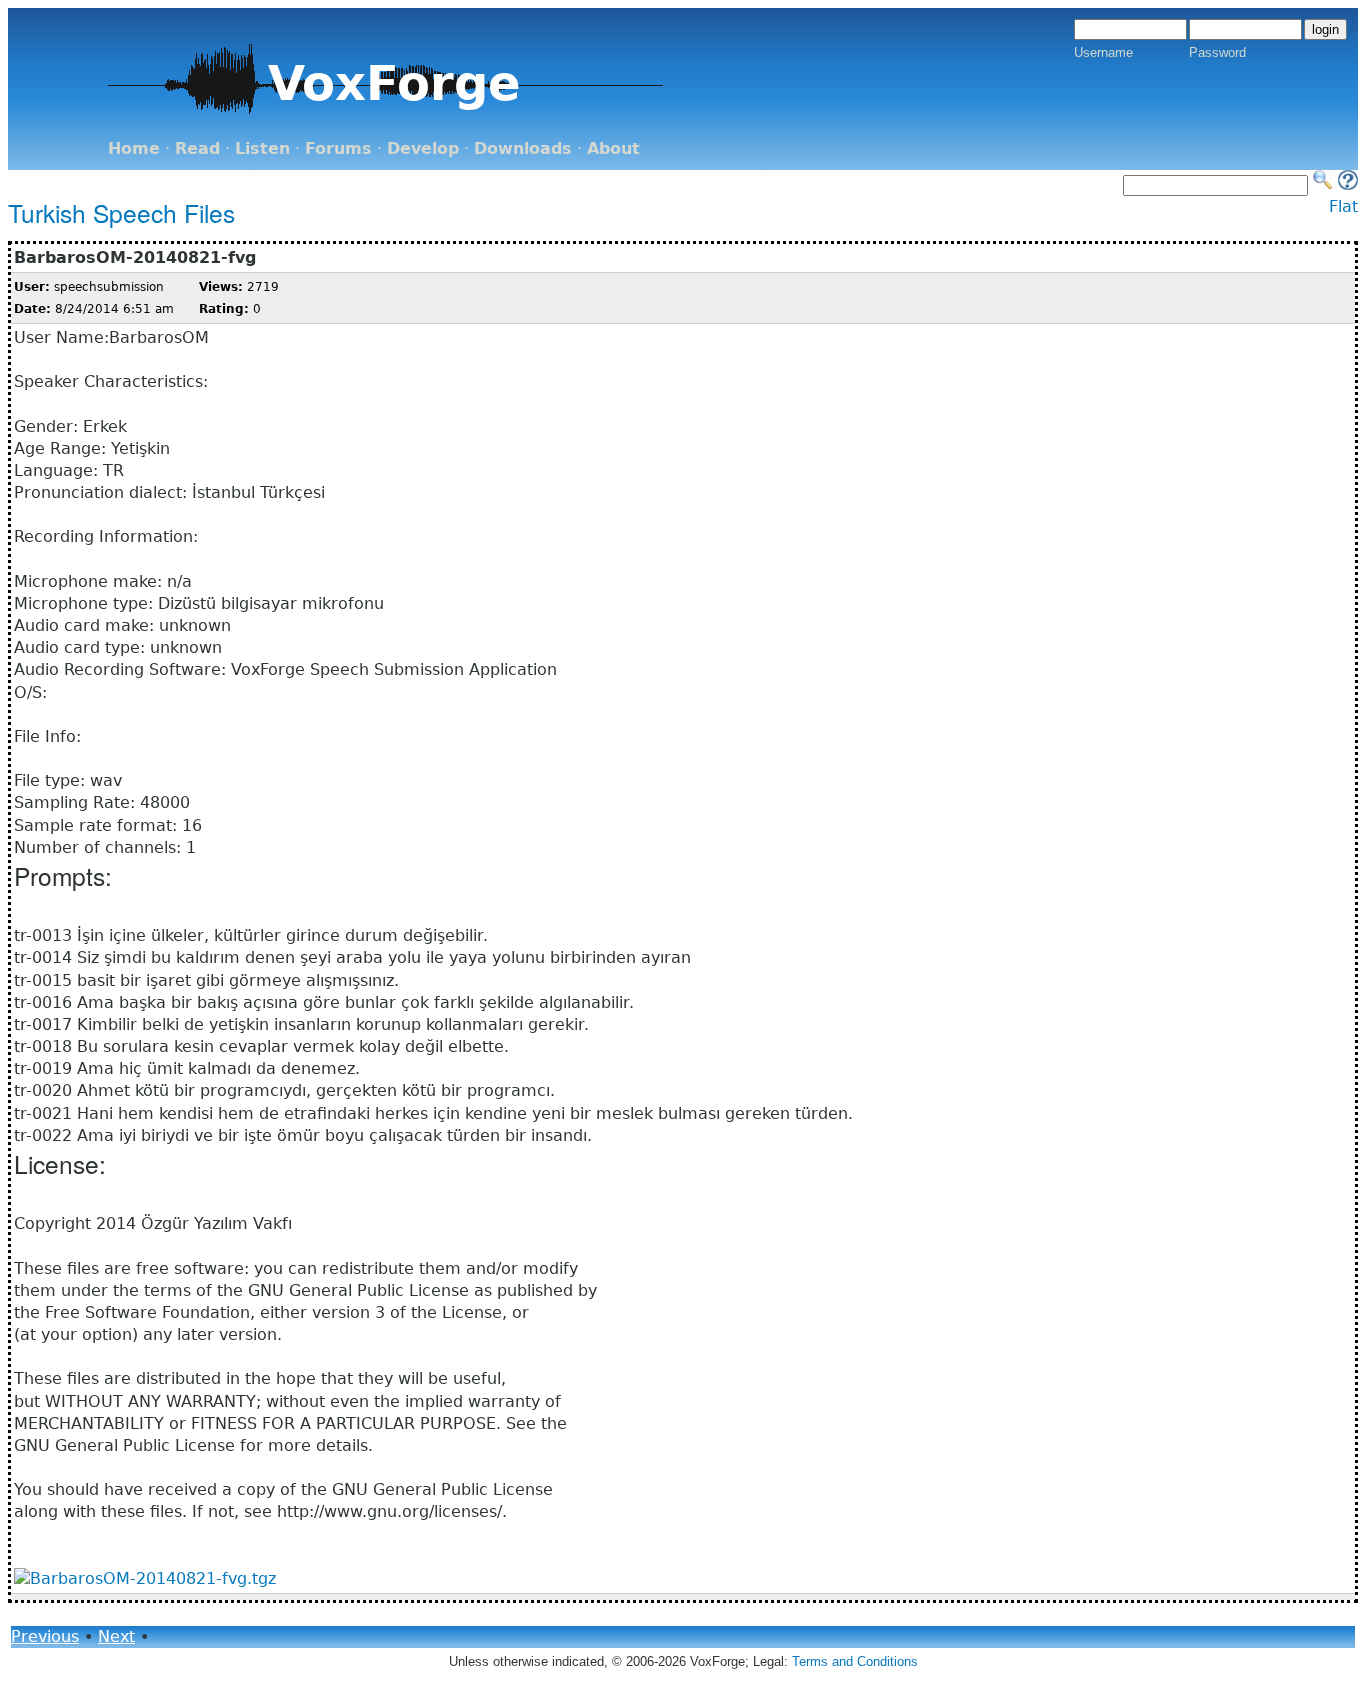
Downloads (523, 148)
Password (1217, 52)
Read (197, 148)
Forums (338, 148)
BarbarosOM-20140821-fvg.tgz (153, 1578)
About (613, 148)
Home (134, 148)
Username (1103, 52)
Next (116, 1636)
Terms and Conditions (855, 1661)
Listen (262, 148)
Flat (1343, 206)
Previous (45, 1636)
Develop (423, 148)
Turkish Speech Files (121, 212)
